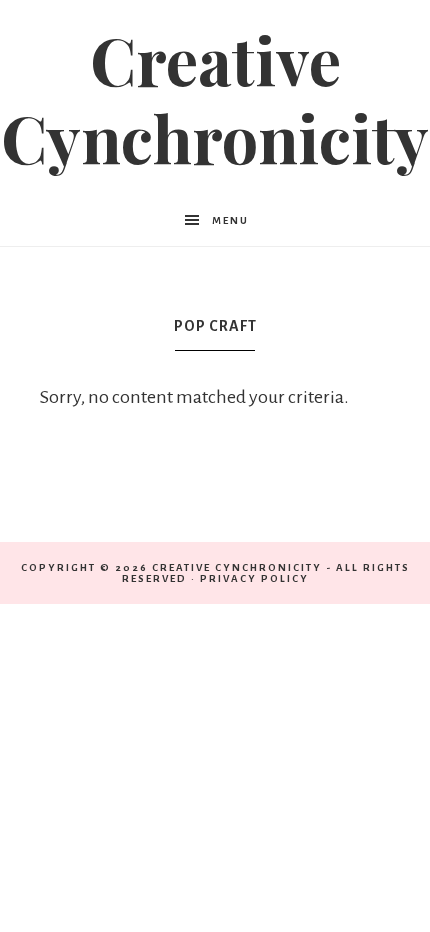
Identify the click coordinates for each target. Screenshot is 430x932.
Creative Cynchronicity (215, 98)
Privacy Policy (254, 578)
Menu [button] (230, 220)
